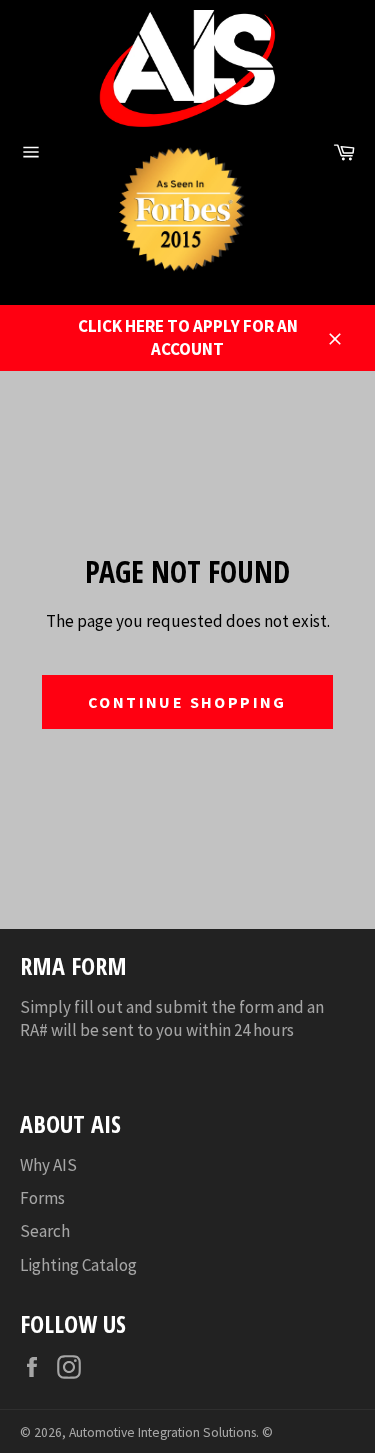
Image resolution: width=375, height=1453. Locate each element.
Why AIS (48, 1165)
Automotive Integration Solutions (162, 1432)
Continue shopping (187, 702)
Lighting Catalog (78, 1265)
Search (45, 1231)
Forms (42, 1198)
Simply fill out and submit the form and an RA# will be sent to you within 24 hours (172, 1018)
